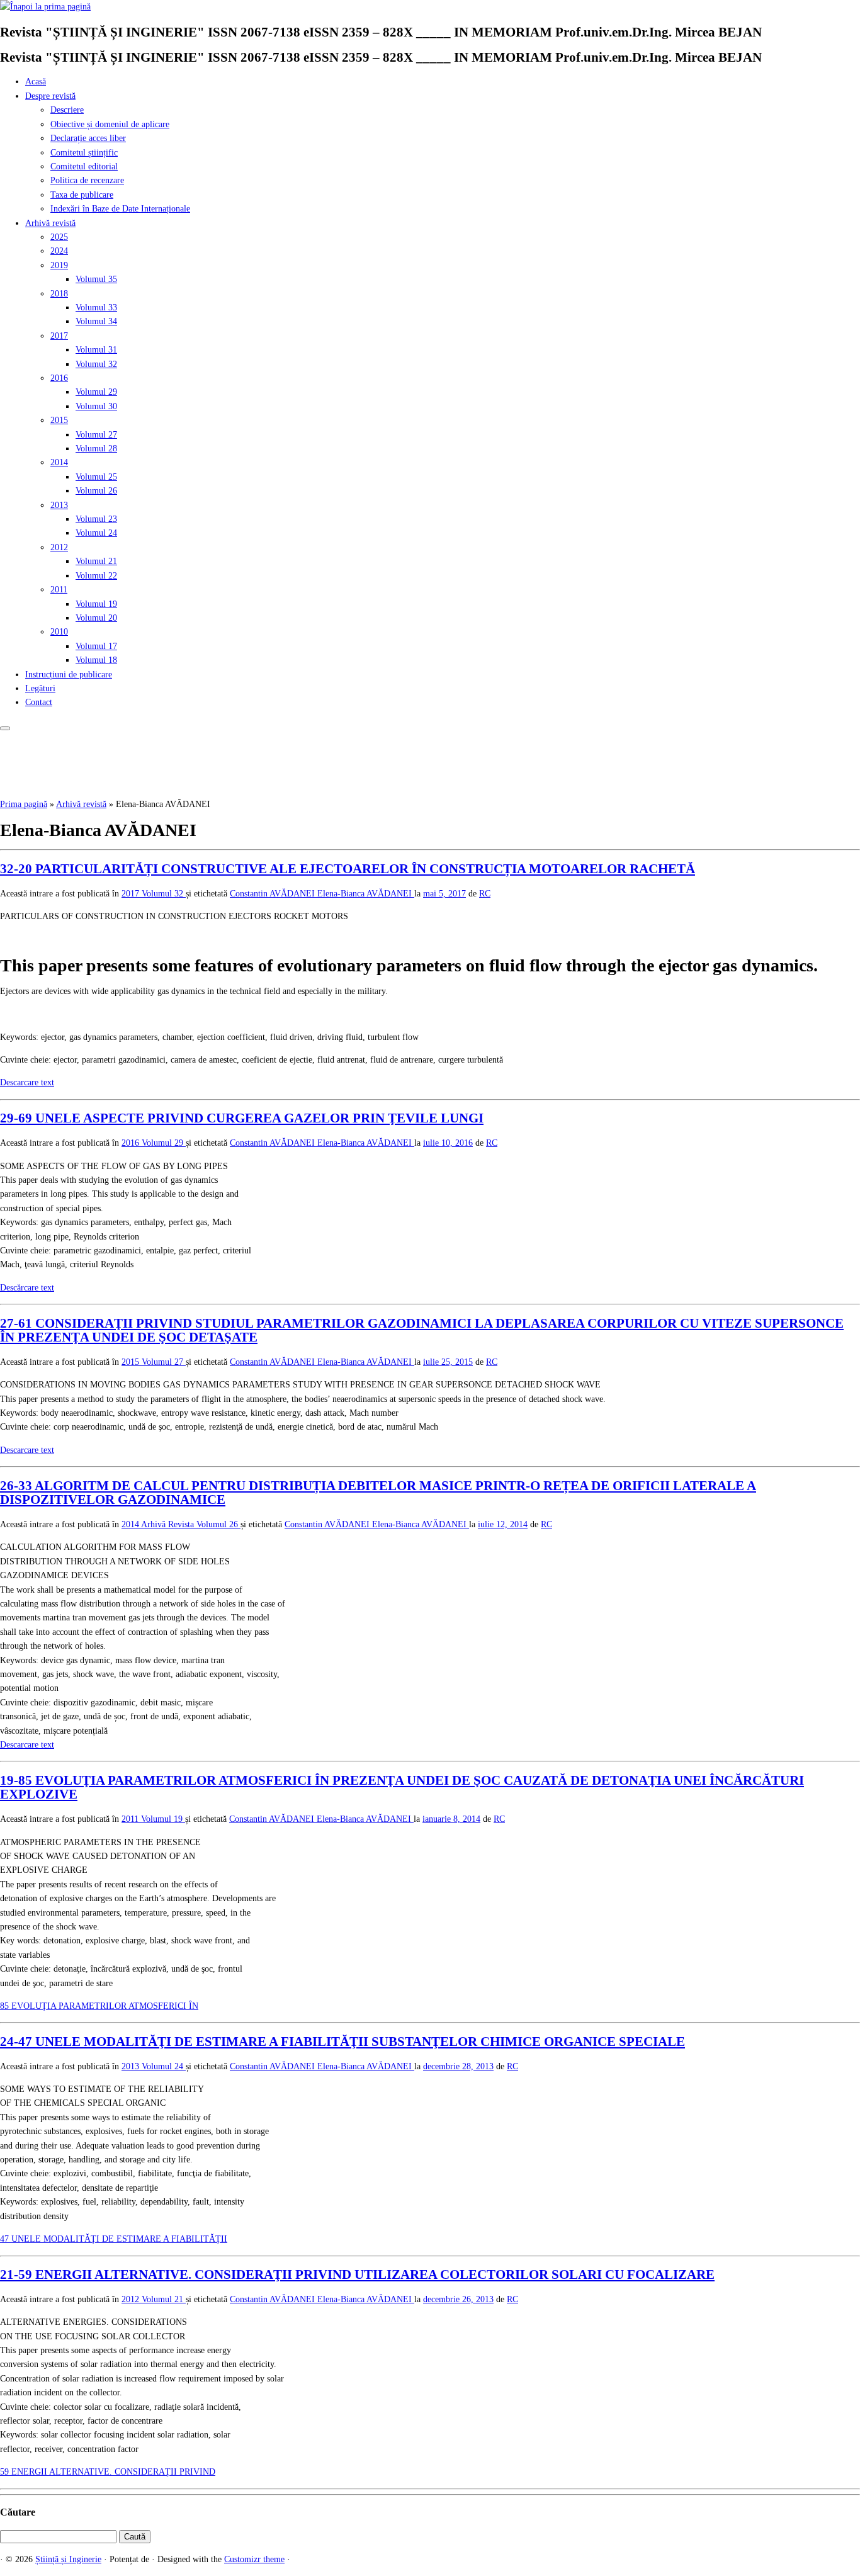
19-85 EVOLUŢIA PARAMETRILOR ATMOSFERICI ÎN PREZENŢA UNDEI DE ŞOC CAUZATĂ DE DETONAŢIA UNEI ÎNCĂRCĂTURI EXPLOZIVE (402, 1787)
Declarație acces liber (88, 138)
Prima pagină (24, 804)
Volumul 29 (96, 392)
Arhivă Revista (169, 1524)
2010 (59, 632)
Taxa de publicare (82, 195)
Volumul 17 (96, 646)
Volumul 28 (96, 449)
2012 (59, 547)
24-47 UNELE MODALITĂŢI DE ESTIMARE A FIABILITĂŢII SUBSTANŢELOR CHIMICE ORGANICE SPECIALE (342, 2042)
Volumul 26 (96, 491)
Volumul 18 (96, 660)
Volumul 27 (96, 435)
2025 (59, 237)
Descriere (67, 110)
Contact (39, 702)
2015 (59, 420)
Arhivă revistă (50, 223)
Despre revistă (50, 96)
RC (485, 894)
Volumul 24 (96, 533)
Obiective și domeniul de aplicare (110, 124)
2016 (59, 378)
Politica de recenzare (87, 180)
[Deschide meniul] (5, 728)
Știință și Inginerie (68, 2559)
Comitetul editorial (84, 167)
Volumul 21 (96, 561)
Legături (40, 688)
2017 (59, 336)
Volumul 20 (96, 618)
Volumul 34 (96, 321)
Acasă (36, 82)
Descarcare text (27, 1082)
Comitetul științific (84, 153)
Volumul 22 (96, 576)
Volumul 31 (96, 350)
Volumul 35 (96, 279)
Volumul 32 (96, 364)
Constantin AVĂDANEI (274, 894)
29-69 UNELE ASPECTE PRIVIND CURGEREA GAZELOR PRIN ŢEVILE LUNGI (242, 1118)
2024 (59, 251)
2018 (59, 294)
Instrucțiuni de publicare (69, 675)
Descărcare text (27, 1288)
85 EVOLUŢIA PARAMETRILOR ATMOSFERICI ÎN (99, 2006)
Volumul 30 (96, 406)
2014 (59, 462)
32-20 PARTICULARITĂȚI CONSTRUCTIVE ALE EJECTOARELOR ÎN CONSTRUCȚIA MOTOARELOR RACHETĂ (348, 869)
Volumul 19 (96, 604)
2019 (59, 265)
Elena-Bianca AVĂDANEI (366, 894)
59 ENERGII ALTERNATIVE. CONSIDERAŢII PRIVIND (108, 2472)
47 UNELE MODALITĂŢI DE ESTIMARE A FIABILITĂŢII (114, 2239)
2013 (59, 505)
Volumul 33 (96, 308)
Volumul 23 (96, 519)
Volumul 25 (96, 477)
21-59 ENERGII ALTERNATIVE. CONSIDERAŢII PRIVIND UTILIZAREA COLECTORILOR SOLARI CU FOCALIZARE (357, 2274)
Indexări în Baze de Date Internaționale (120, 209)
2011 (59, 590)
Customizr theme (254, 2559)
